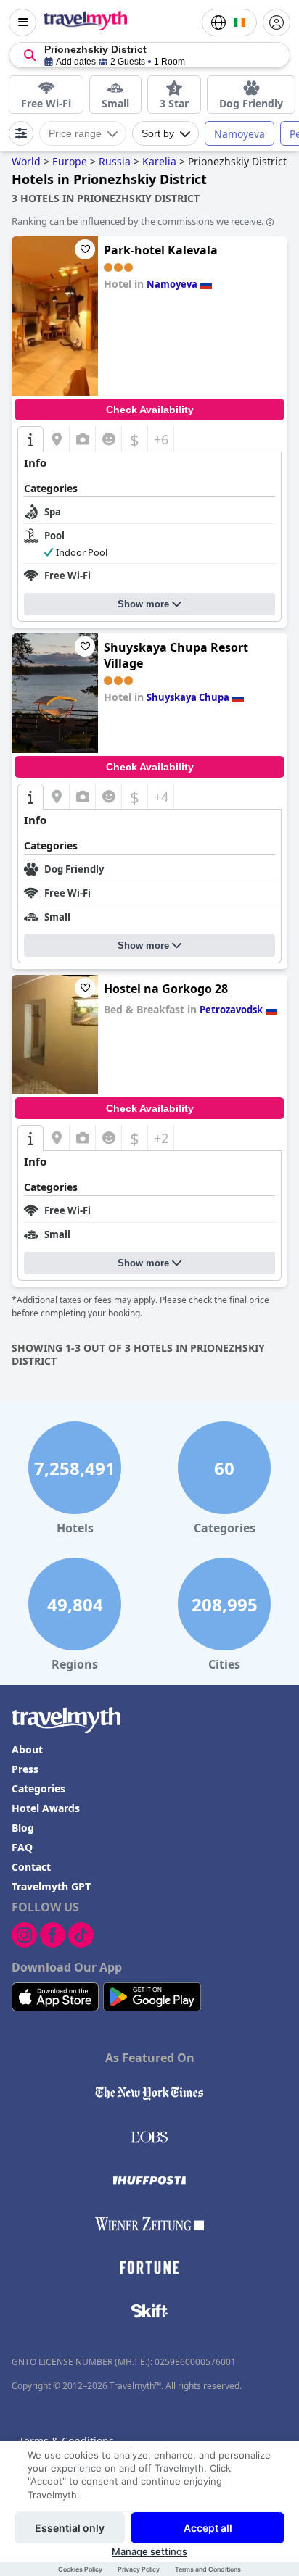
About (27, 1749)
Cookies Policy (80, 2569)
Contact (31, 1867)
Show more (143, 604)
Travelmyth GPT (51, 1886)
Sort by (158, 133)
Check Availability (150, 410)
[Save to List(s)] (85, 249)
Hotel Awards (46, 1808)
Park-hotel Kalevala (161, 250)
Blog (23, 1828)
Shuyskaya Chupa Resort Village (176, 655)
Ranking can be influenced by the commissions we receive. (138, 221)
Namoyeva (239, 134)
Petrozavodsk (231, 1010)
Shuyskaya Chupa (188, 697)
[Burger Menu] (22, 22)
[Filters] (21, 133)
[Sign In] (277, 22)
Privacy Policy (139, 2569)
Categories (38, 1788)
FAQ (22, 1847)
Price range (75, 133)
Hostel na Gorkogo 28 (166, 989)
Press (25, 1769)
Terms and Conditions (208, 2569)
